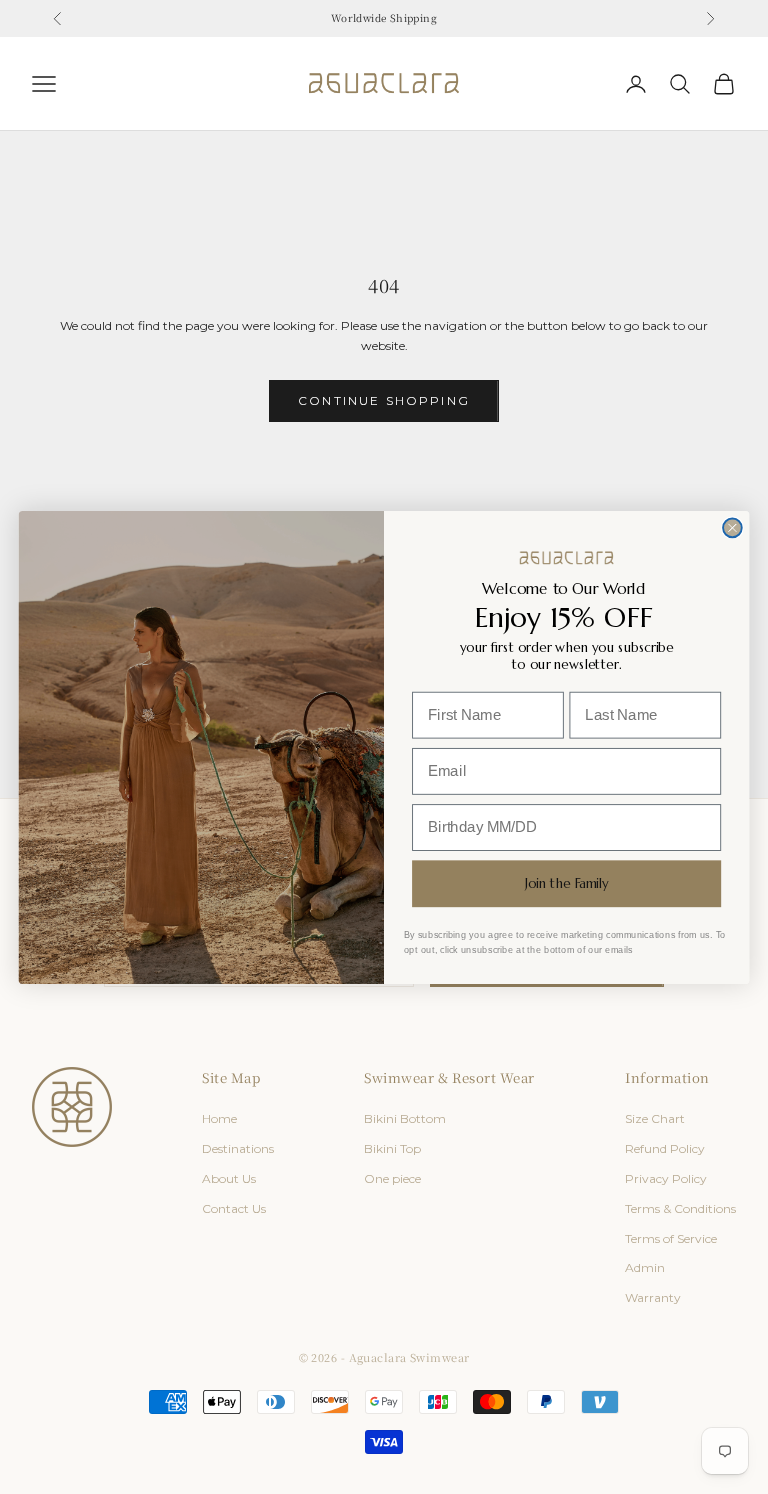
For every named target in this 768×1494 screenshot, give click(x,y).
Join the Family (566, 883)
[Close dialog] (732, 527)
